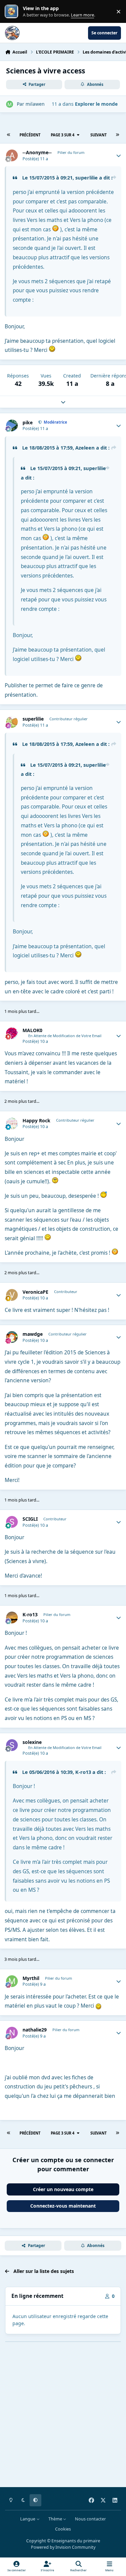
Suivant (98, 135)
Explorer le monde (96, 104)
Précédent (30, 135)
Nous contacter (90, 2519)
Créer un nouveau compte (63, 2189)
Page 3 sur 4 (62, 135)
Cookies (63, 2529)
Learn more (13, 12)
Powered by (63, 2547)
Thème (56, 2519)
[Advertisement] (63, 2419)
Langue (28, 2519)
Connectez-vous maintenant (63, 2206)
